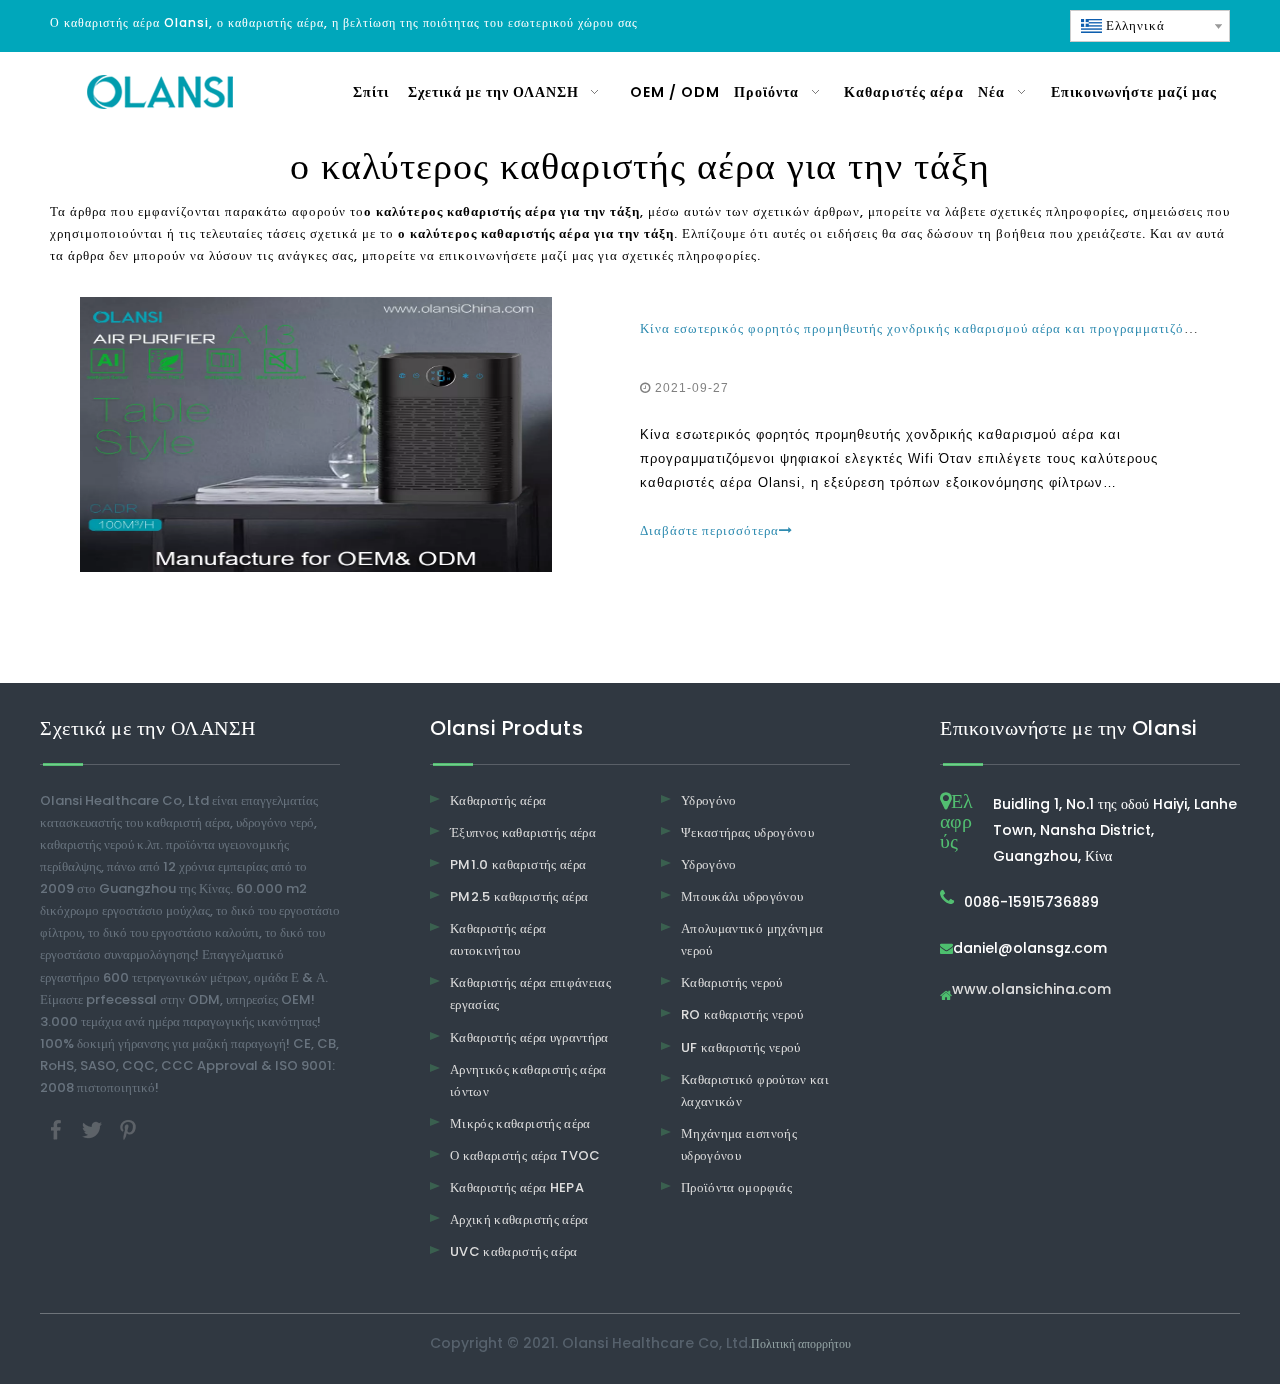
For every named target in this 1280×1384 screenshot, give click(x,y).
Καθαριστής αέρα (498, 800)
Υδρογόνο (709, 800)
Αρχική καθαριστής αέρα (519, 1219)
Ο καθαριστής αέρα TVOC (525, 1155)
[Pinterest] (128, 1129)
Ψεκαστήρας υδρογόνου (747, 832)
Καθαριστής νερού (732, 982)
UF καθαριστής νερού (741, 1047)
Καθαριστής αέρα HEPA (517, 1187)
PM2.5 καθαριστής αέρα (519, 896)
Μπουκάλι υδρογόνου (742, 896)
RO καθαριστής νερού (742, 1014)
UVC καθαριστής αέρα (514, 1251)
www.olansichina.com (1031, 990)
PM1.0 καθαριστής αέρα (518, 864)
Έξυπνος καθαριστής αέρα (523, 832)
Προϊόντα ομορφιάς (736, 1187)
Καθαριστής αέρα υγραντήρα (529, 1037)
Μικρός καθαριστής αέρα (520, 1123)
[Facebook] (58, 1129)
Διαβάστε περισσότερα (709, 530)
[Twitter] (94, 1129)
